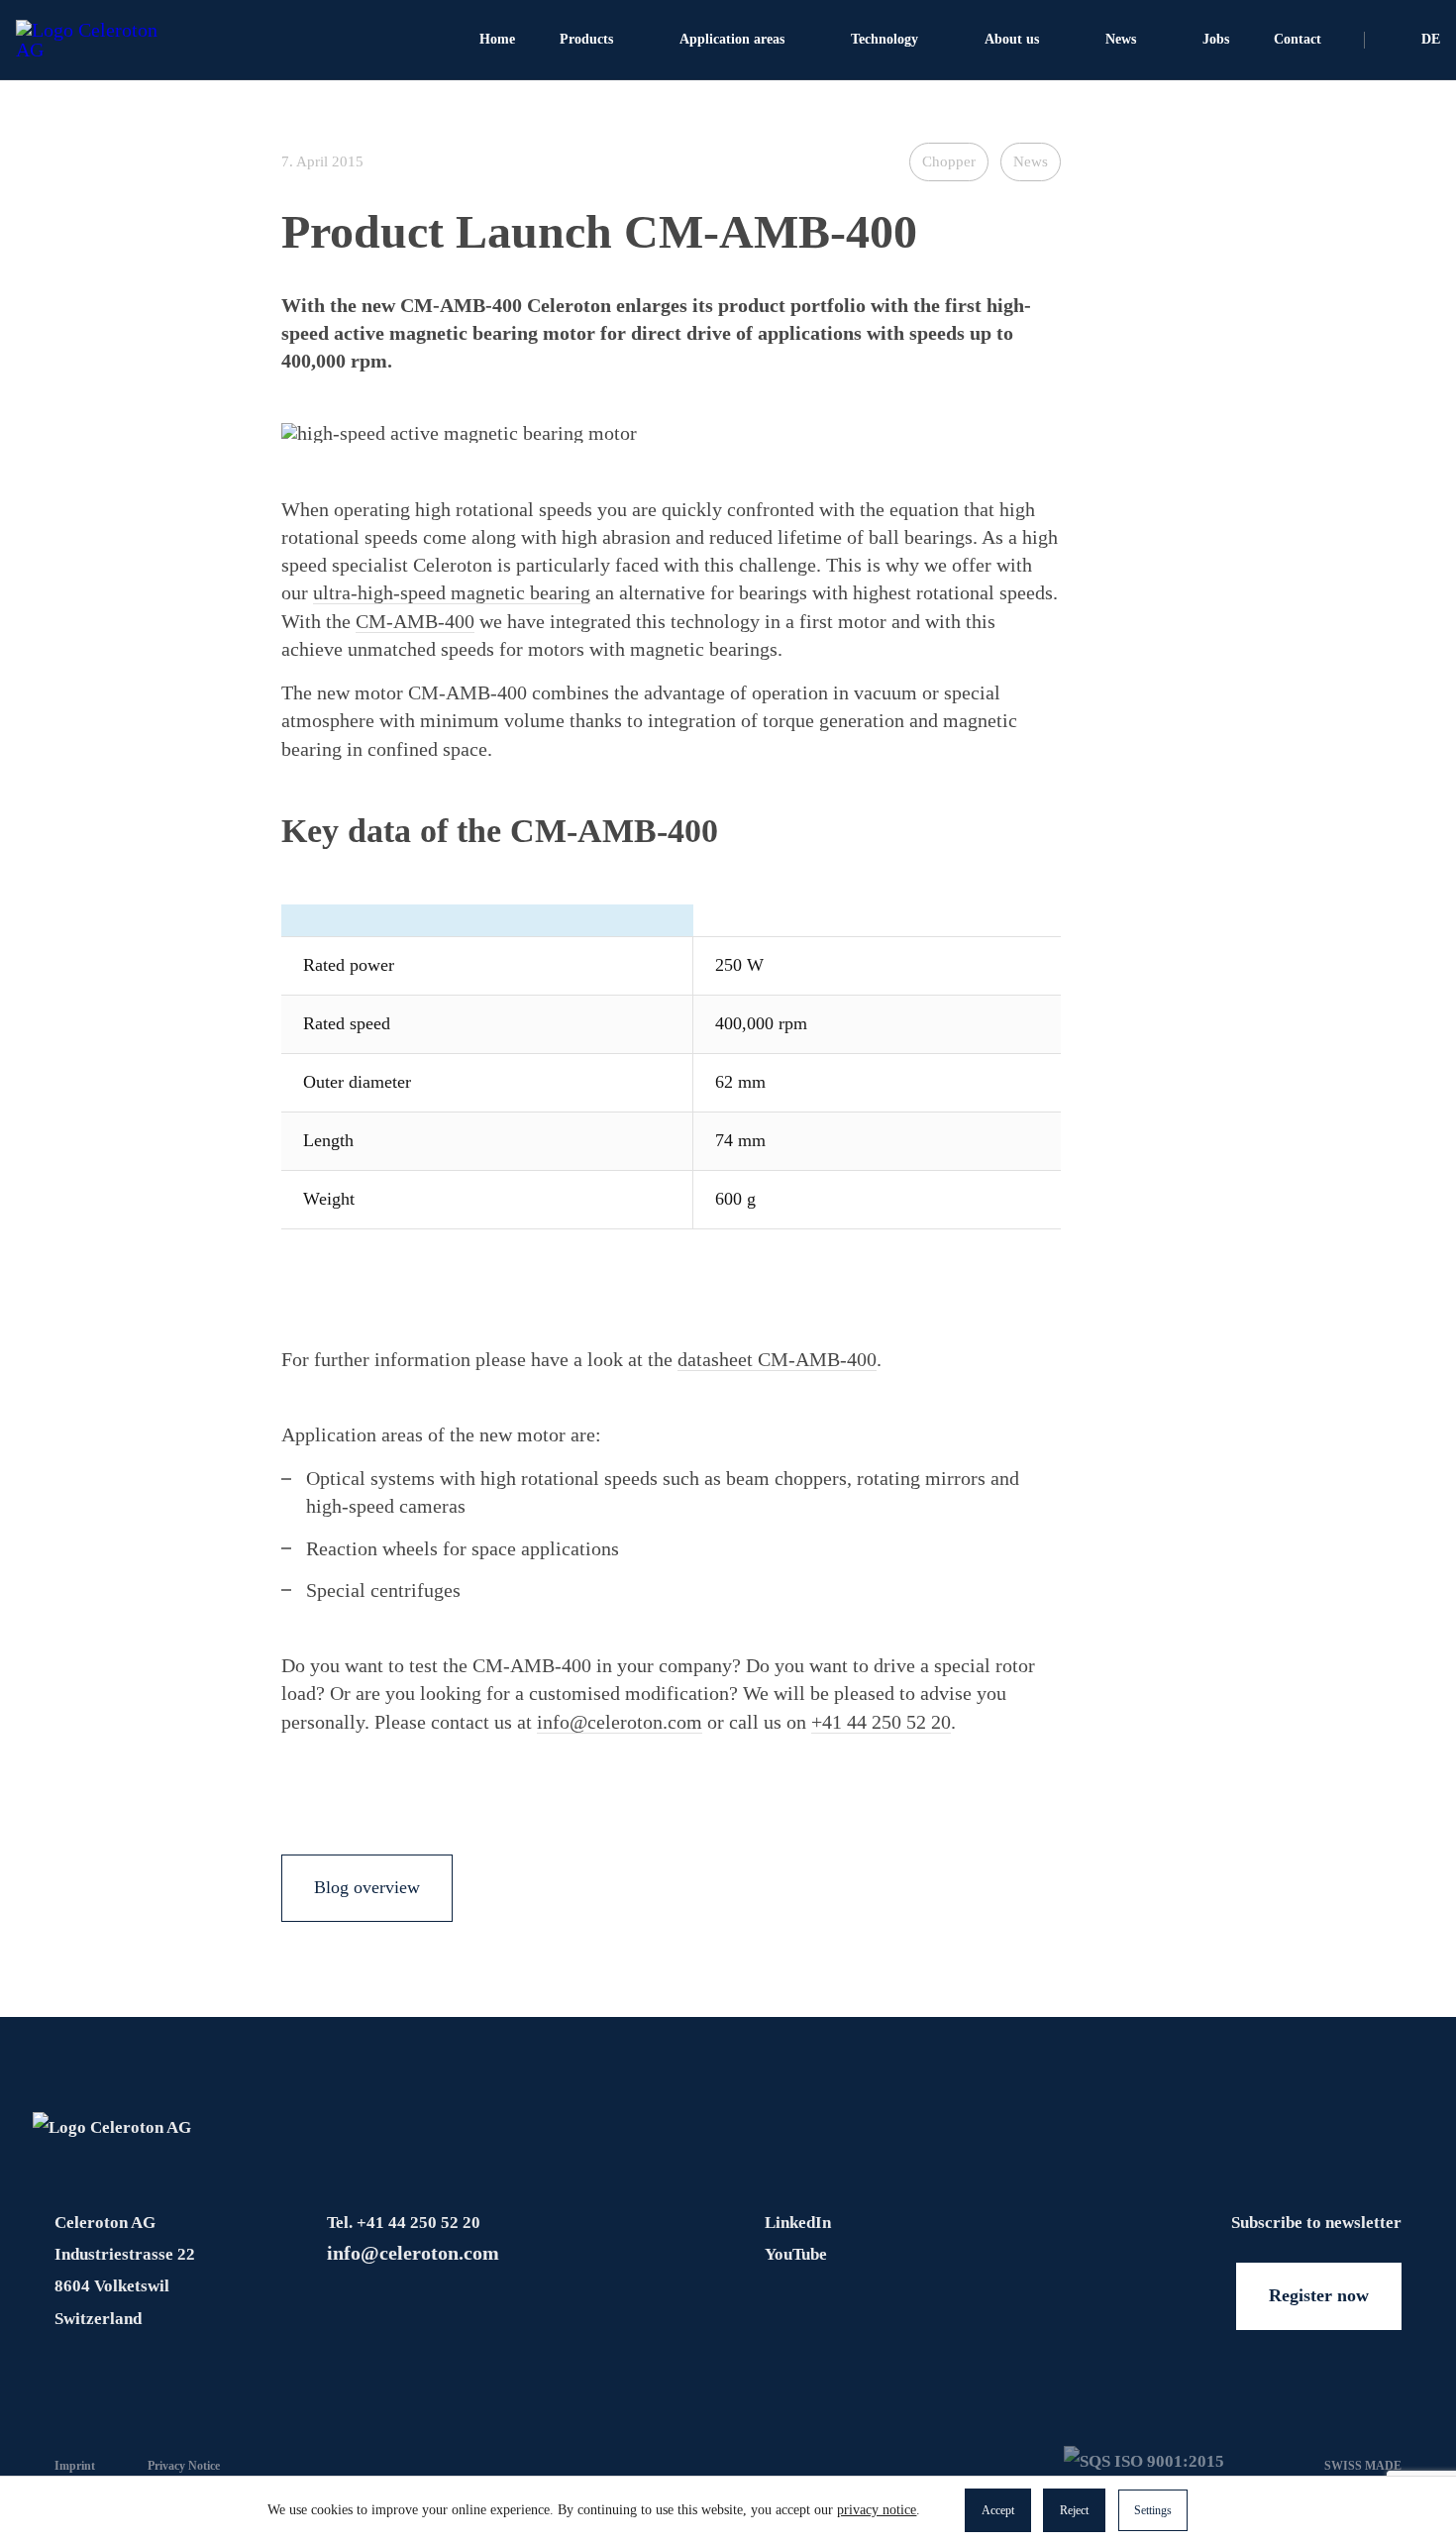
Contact (1298, 39)
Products (586, 39)
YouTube (796, 2254)
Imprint (75, 2466)
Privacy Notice (184, 2466)
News (1121, 39)
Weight (329, 1199)
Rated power (349, 965)
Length (328, 1140)
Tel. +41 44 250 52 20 (404, 2223)
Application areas (732, 39)
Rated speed (347, 1023)
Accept (998, 2510)
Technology (884, 39)
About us (1012, 39)
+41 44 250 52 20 (881, 1722)
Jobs (1216, 39)
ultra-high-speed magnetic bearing (452, 592)
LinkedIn (798, 2223)
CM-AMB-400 (415, 621)
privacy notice (877, 2510)
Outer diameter (357, 1082)
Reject (1074, 2510)
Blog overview (367, 1887)
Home (497, 39)
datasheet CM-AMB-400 (777, 1359)
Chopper (949, 161)
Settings (1153, 2510)
